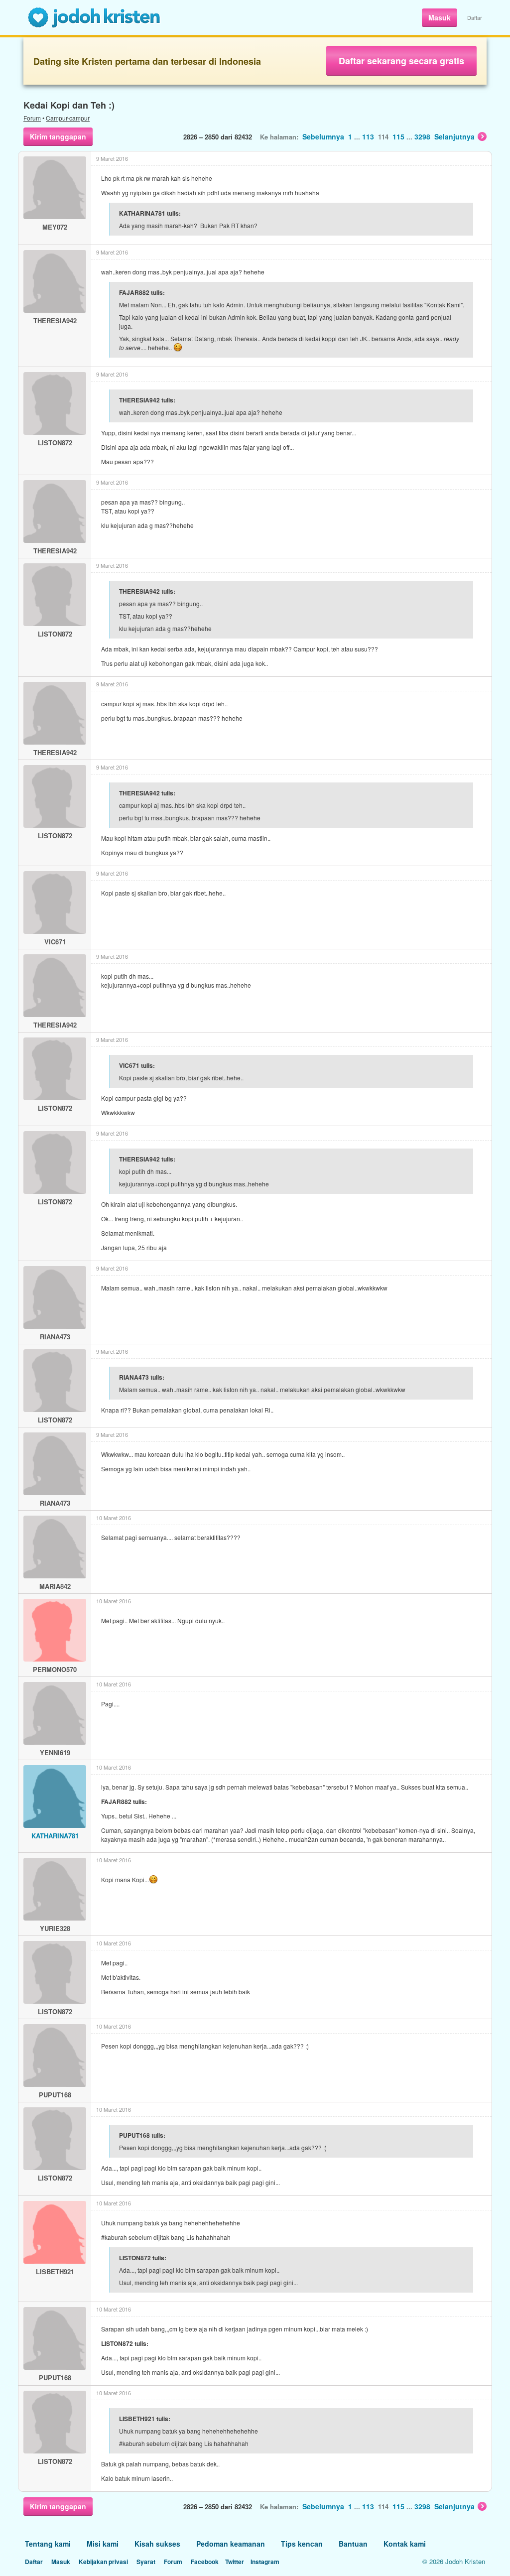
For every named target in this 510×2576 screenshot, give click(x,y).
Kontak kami (405, 2544)
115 (398, 136)
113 (368, 136)
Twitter (235, 2562)
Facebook (205, 2562)
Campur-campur (68, 118)
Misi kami (103, 2544)
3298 (422, 136)
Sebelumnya (323, 136)
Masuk (440, 17)
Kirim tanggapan (58, 136)
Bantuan (353, 2544)
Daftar (475, 17)
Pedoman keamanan (231, 2544)
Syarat (146, 2562)
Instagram (265, 2562)
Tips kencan (302, 2544)
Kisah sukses (157, 2544)
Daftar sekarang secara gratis (401, 61)
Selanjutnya (454, 136)
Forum (32, 118)
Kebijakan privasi (103, 2562)
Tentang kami (48, 2544)
